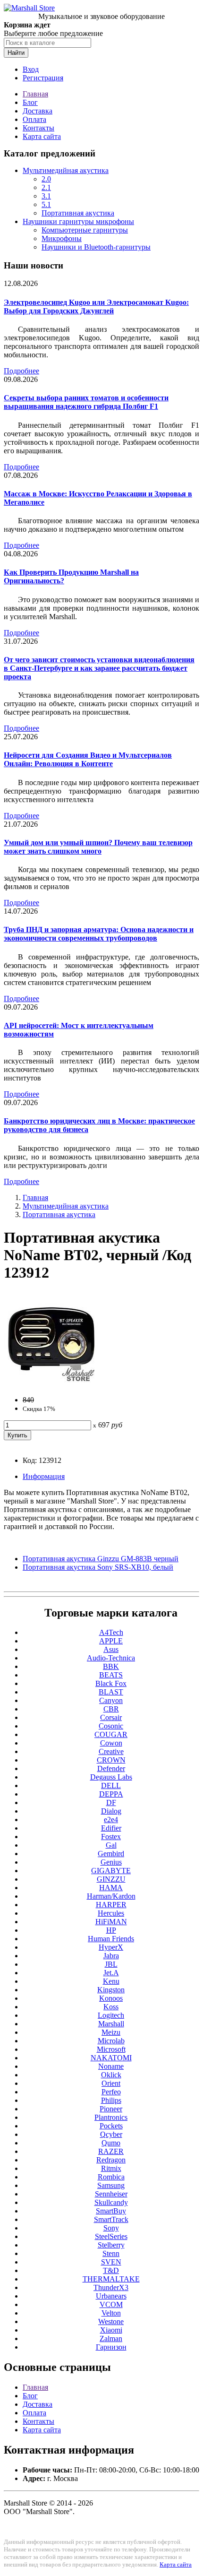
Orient (111, 2083)
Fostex (111, 1837)
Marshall (111, 2024)
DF (111, 1802)
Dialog (111, 1811)
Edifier (111, 1828)
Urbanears (111, 2296)
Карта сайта (42, 136)
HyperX (111, 1947)
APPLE (111, 1641)
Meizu (111, 2032)
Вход (31, 69)
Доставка (38, 111)
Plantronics (111, 2117)
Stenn (111, 2253)
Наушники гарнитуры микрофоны (78, 221)
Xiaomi (111, 2330)
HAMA (111, 1888)
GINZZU (111, 1879)
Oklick (111, 2075)
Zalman (111, 2338)
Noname (111, 2066)
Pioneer (111, 2109)
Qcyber (111, 2134)
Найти (16, 53)
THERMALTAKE (111, 2279)
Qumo (111, 2143)
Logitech (111, 2015)
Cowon (111, 1743)
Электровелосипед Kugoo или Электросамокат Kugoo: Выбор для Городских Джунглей (96, 307)
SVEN (111, 2262)
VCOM (111, 2304)
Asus (111, 1649)
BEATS (111, 1675)
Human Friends (111, 1939)
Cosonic (111, 1726)
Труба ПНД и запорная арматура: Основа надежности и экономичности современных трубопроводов (99, 934)
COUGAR (111, 1734)
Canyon (111, 1700)
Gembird (111, 1854)
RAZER (111, 2151)
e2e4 (111, 1820)
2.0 (46, 179)
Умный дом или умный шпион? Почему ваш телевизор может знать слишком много (98, 847)
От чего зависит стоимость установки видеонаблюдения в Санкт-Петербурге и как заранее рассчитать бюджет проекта (99, 668)
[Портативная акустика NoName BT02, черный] (51, 1384)
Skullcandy (111, 2202)
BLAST (111, 1692)
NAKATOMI (111, 2058)
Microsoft (111, 2049)
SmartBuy (111, 2211)
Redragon (111, 2160)
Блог (30, 102)
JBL (111, 1964)
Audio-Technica (111, 1658)
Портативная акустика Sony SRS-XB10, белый (98, 1567)
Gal (111, 1845)
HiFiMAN (111, 1922)
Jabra (111, 1956)
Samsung (111, 2185)
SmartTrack (111, 2219)
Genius (111, 1862)
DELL (111, 1785)
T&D (111, 2270)
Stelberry (111, 2245)
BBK (111, 1666)
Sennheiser (111, 2194)
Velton (111, 2313)
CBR (111, 1709)
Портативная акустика (78, 213)
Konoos (111, 1998)
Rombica (111, 2177)
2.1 (46, 187)
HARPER (111, 1905)
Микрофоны (62, 238)
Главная (35, 94)
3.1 (46, 196)
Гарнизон (111, 2347)
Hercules (111, 1913)
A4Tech (111, 1632)
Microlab (111, 2041)
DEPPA (111, 1794)
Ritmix (111, 2168)
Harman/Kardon (111, 1896)
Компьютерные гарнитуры (85, 230)
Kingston (111, 1990)
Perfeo (111, 2092)
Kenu (111, 1981)
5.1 (46, 204)
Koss (111, 2007)
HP (111, 1930)
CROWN (111, 1760)
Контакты (38, 128)
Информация (44, 1476)
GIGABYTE (111, 1871)
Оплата (34, 119)
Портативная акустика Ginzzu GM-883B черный (101, 1559)
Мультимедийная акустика (66, 170)
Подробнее (21, 371)
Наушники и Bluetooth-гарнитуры (96, 247)
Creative (111, 1751)
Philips (111, 2100)
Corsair (111, 1717)
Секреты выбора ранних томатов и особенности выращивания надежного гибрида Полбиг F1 (86, 402)
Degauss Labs (111, 1777)
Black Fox (111, 1683)
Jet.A (111, 1973)
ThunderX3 (111, 2287)
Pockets (111, 2126)
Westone (111, 2321)
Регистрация (43, 78)
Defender (111, 1768)
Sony (111, 2228)
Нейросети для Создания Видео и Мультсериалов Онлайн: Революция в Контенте (88, 759)
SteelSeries (111, 2236)
